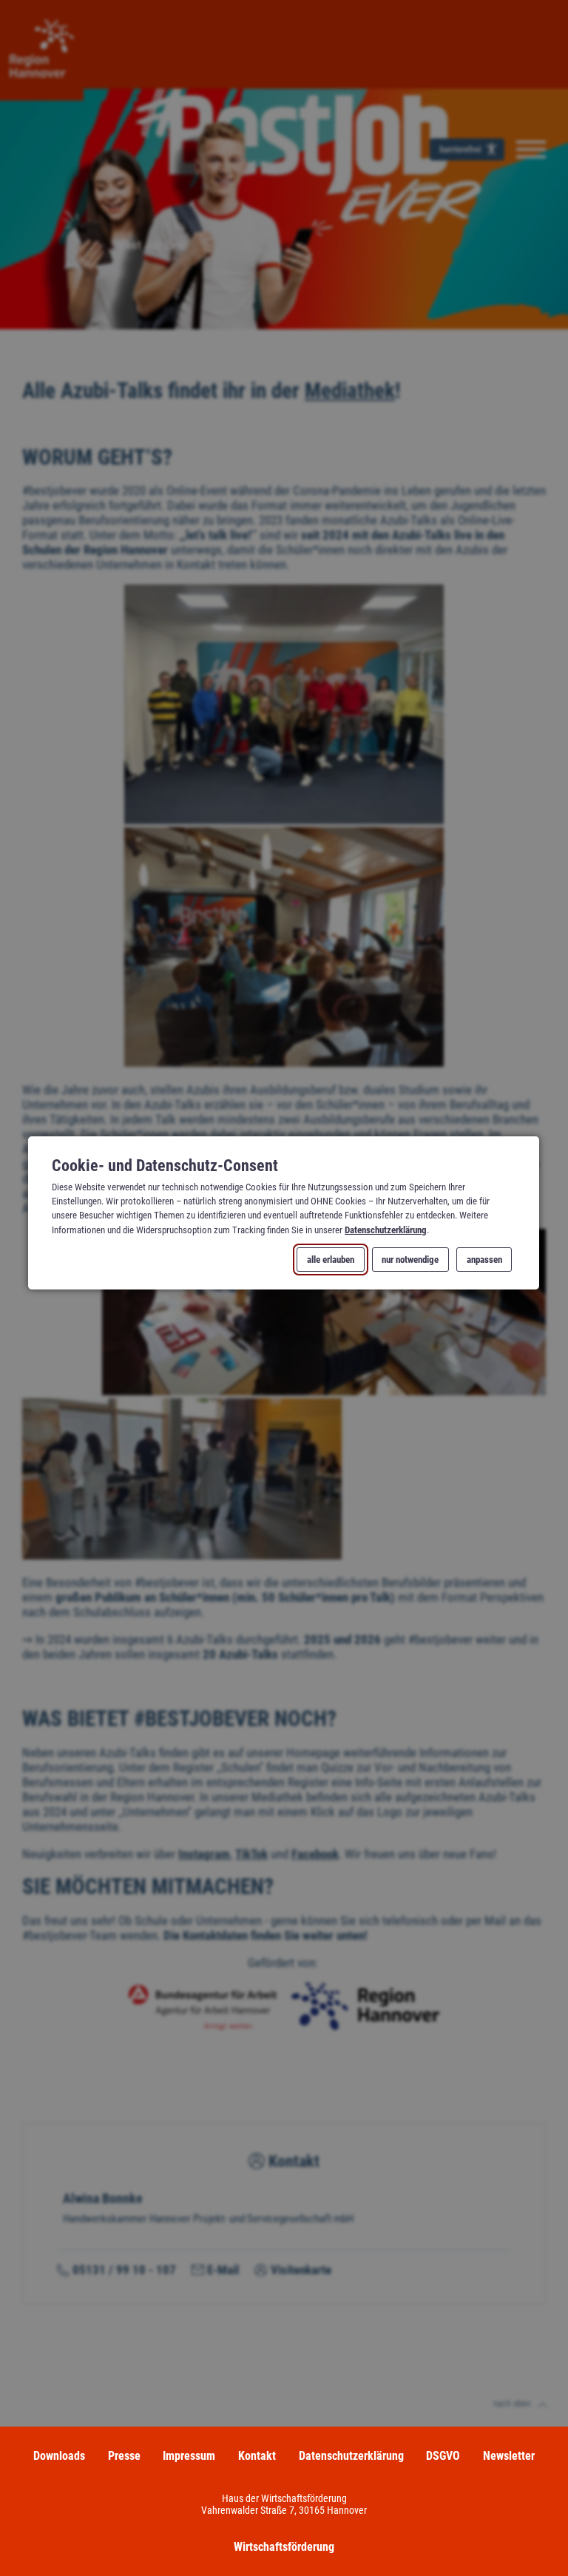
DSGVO (443, 2456)
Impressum (189, 2456)
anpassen (484, 1260)
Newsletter (509, 2456)
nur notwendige (411, 1260)
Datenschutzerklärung (386, 1230)
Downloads (59, 2456)
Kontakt (257, 2456)
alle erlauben (331, 1260)
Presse (124, 2456)
